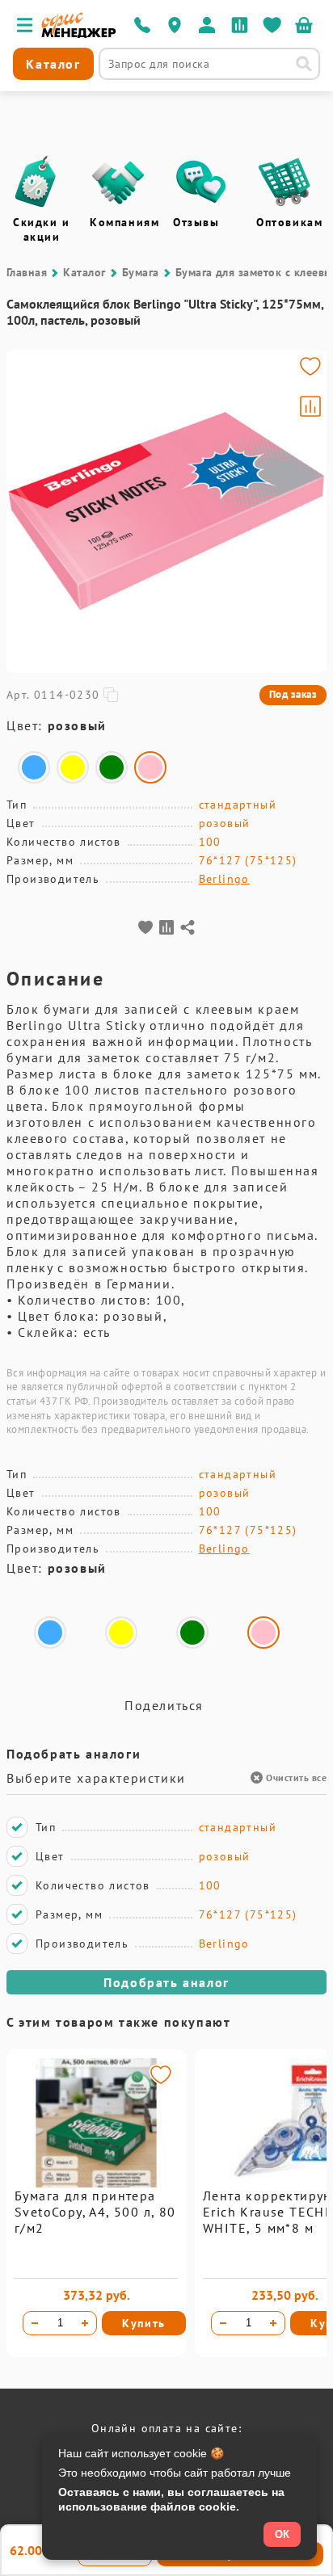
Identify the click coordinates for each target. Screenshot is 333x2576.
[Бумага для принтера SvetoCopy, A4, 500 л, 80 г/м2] (96, 2183)
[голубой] (34, 767)
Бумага (141, 272)
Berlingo (224, 879)
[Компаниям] (118, 182)
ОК (282, 2534)
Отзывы (196, 222)
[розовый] (150, 767)
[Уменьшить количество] (35, 2323)
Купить (144, 2323)
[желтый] (73, 767)
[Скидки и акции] (35, 182)
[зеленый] (112, 767)
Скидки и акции (42, 229)
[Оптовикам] (285, 182)
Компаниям (124, 222)
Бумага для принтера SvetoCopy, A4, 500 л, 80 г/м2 (95, 2212)
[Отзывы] (201, 182)
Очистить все (296, 1778)
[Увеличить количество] (85, 2323)
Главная (27, 272)
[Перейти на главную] (79, 34)
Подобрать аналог (166, 1982)
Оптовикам (289, 222)
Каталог (84, 272)
